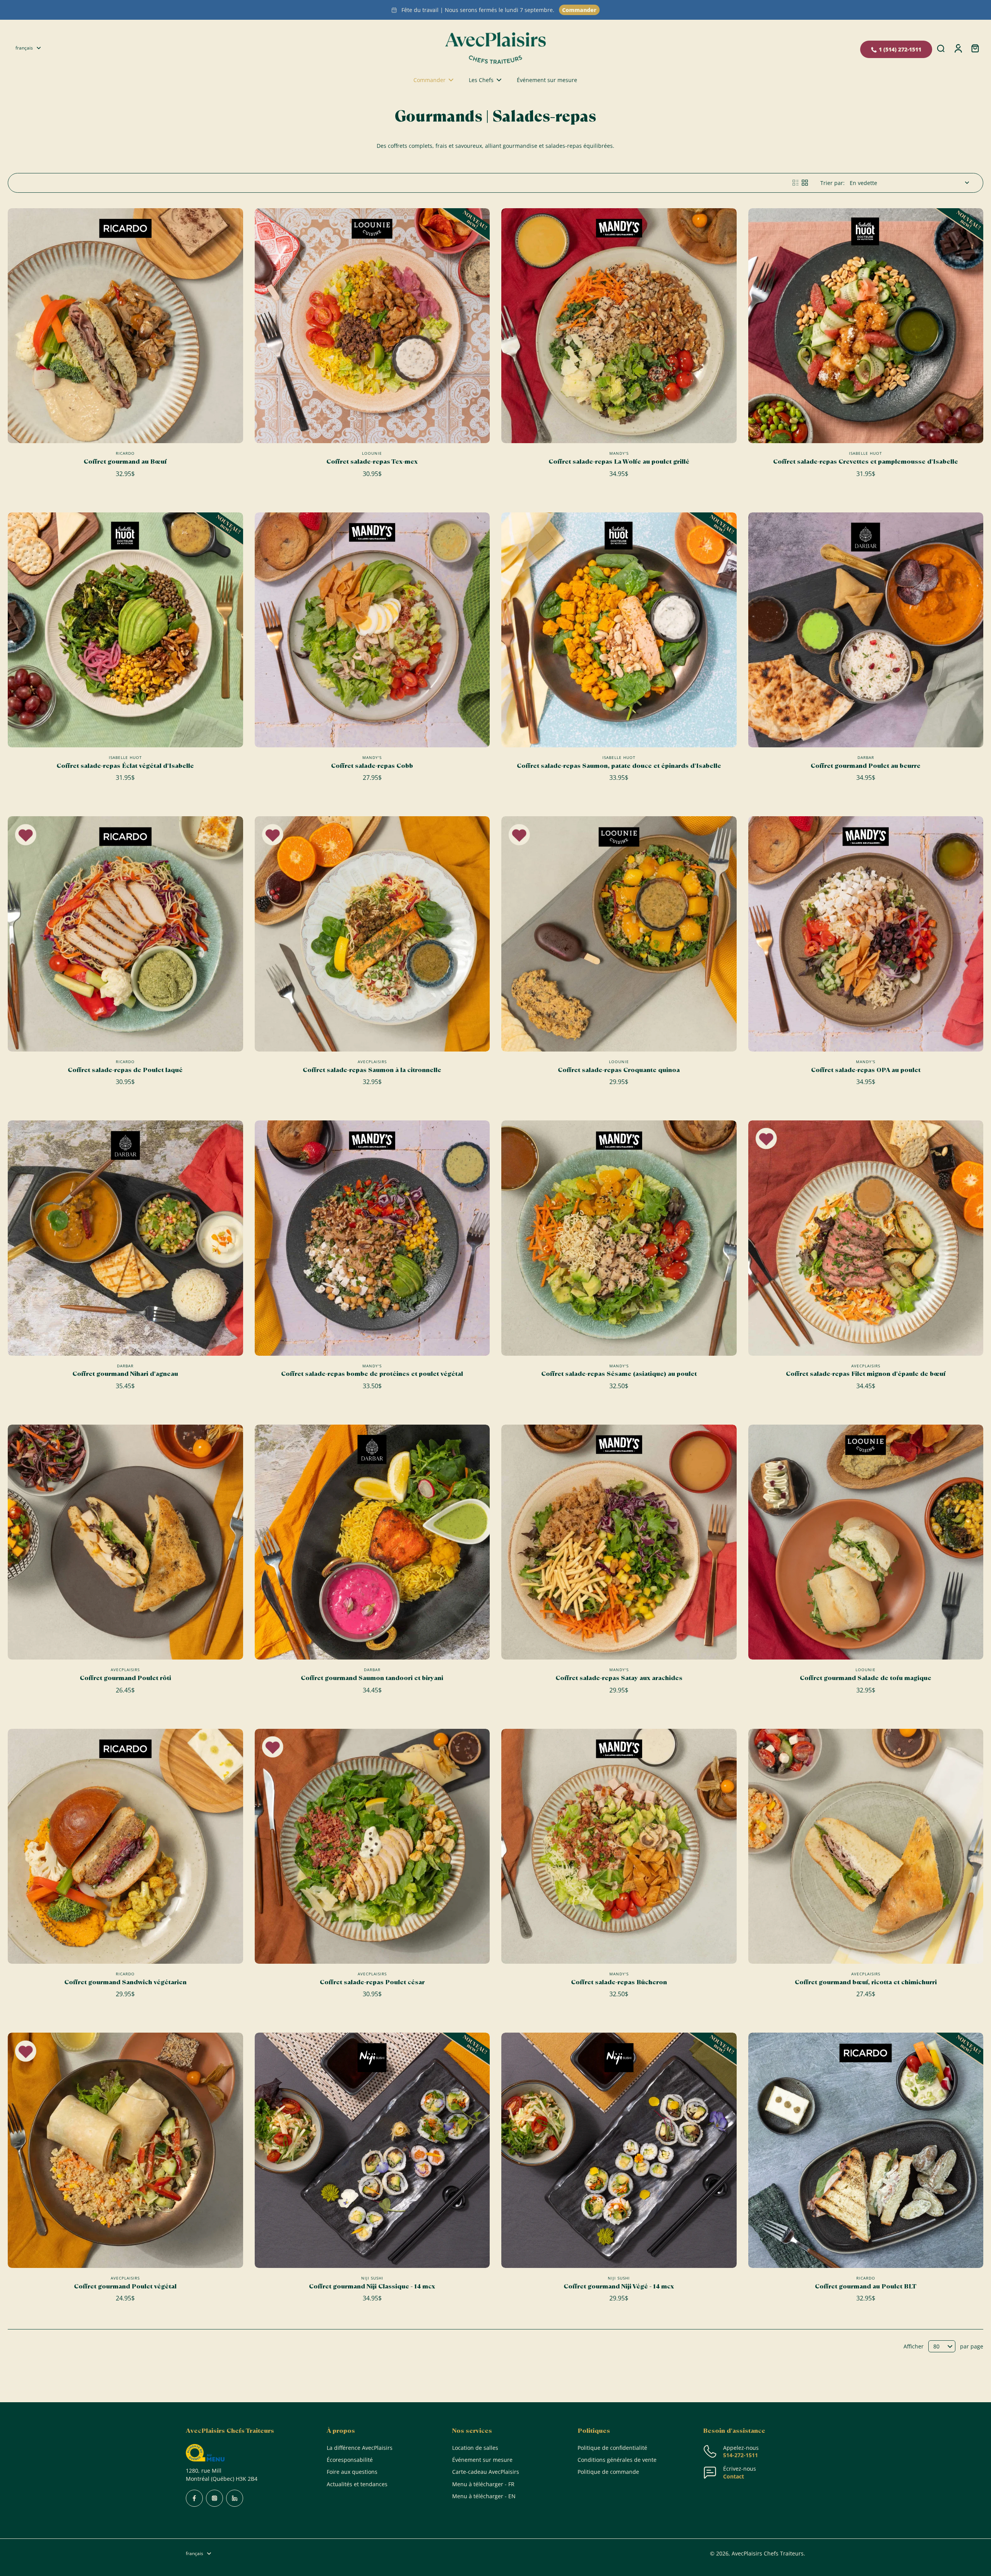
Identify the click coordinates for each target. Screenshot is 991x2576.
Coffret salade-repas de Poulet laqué (125, 1070)
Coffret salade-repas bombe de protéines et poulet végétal (372, 1374)
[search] (941, 48)
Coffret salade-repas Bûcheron (619, 1982)
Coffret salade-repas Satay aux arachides (619, 1678)
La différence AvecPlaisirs (360, 2448)
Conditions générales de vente (617, 2460)
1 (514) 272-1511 (900, 49)
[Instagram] (214, 2498)
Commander (579, 10)
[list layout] (796, 183)
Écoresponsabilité (350, 2460)
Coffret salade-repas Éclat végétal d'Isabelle (125, 766)
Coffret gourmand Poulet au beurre (866, 766)
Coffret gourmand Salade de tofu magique (866, 1678)
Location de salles (475, 2448)
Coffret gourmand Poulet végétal (125, 2286)
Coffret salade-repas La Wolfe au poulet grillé (619, 462)
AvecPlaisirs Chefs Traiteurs (768, 2553)
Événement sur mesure (482, 2460)
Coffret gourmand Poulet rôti (125, 1678)
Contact (734, 2476)
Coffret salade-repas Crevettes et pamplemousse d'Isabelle (866, 462)
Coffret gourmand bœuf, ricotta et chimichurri (866, 1982)
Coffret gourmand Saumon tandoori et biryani (372, 1678)
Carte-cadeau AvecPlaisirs (486, 2472)
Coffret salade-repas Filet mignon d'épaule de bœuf (866, 1374)
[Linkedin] (235, 2498)
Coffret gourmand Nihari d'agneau (125, 1374)
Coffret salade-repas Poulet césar (372, 1982)
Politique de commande (608, 2472)
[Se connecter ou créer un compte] (958, 48)
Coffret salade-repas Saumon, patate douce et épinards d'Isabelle (619, 766)
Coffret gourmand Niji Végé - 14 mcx (619, 2286)
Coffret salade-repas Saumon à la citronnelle (372, 1070)
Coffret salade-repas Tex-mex (372, 462)
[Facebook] (194, 2498)
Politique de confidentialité (612, 2448)
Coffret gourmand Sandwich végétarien (125, 1982)
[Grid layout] (805, 183)
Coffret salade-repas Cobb (372, 766)
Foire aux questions (352, 2472)
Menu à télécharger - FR (483, 2484)
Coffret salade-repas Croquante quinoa (619, 1070)
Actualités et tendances (357, 2484)
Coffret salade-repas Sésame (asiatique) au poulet (619, 1374)
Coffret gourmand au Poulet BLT (866, 2286)
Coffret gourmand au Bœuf (125, 462)
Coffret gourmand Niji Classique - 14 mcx (372, 2286)
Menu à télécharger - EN (484, 2496)
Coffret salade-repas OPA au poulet (866, 1070)
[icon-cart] (975, 48)
